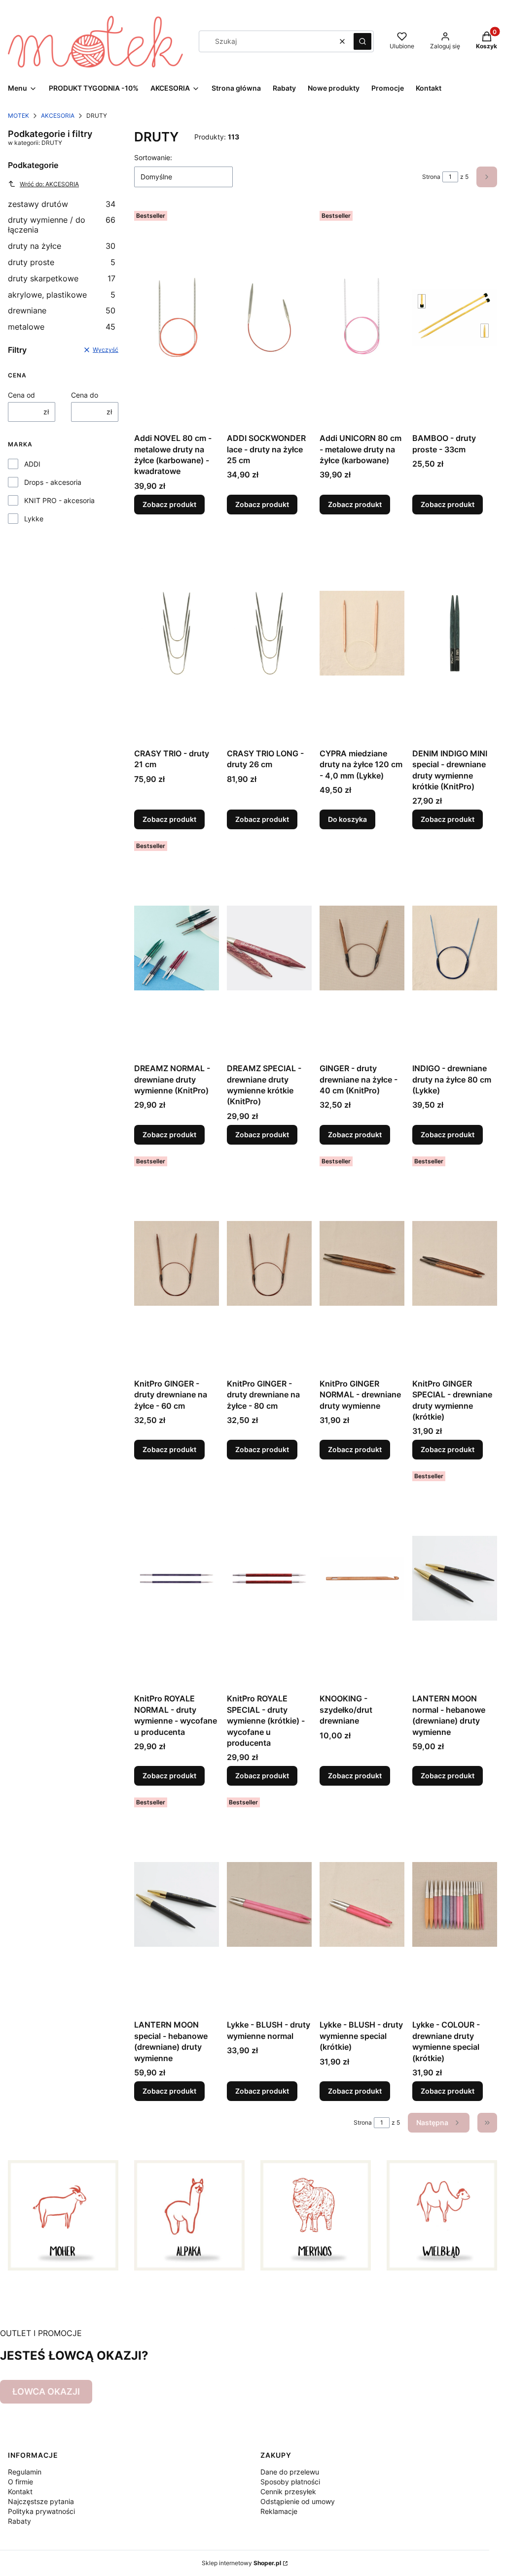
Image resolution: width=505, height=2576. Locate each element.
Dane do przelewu (290, 2472)
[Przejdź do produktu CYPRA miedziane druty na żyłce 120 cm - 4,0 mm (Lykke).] (362, 633)
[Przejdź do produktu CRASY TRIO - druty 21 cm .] (177, 633)
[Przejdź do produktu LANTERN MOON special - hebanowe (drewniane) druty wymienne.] (177, 1904)
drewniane (62, 310)
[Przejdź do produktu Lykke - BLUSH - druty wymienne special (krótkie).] (362, 1904)
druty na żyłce (62, 246)
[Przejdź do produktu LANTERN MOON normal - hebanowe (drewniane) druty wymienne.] (455, 1578)
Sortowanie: (153, 157)
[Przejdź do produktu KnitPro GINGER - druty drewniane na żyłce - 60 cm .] (177, 1263)
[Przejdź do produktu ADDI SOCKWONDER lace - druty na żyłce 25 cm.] (269, 318)
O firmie (20, 2482)
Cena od (21, 395)
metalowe (62, 327)
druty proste (62, 262)
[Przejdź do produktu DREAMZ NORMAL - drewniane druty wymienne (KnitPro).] (177, 948)
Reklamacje (279, 2511)
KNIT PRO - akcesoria (59, 500)
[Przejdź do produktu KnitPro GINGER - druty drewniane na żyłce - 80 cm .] (269, 1263)
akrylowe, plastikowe (62, 295)
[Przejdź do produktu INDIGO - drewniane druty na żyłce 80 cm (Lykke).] (455, 948)
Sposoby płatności (290, 2482)
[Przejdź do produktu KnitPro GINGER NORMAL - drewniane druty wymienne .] (362, 1263)
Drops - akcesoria (53, 482)
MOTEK (18, 116)
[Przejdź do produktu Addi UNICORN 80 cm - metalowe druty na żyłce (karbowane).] (362, 318)
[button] (362, 41)
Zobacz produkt (169, 504)
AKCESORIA (58, 116)
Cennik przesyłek (288, 2491)
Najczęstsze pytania (41, 2501)
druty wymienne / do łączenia (62, 225)
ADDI (32, 464)
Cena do (85, 395)
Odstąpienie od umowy (298, 2501)
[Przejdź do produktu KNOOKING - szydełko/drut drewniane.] (362, 1578)
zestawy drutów (62, 204)
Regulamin (25, 2472)
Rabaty (19, 2521)
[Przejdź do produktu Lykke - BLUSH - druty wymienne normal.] (269, 1904)
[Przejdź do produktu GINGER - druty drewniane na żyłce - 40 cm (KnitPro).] (362, 948)
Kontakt (20, 2491)
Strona (431, 177)
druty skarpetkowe (62, 278)
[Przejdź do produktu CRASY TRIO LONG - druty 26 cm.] (269, 633)
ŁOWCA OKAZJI (46, 2391)
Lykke (34, 519)
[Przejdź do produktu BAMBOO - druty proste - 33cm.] (455, 318)
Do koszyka (347, 819)
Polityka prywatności (41, 2511)
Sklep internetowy (241, 2563)
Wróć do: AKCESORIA (49, 184)
